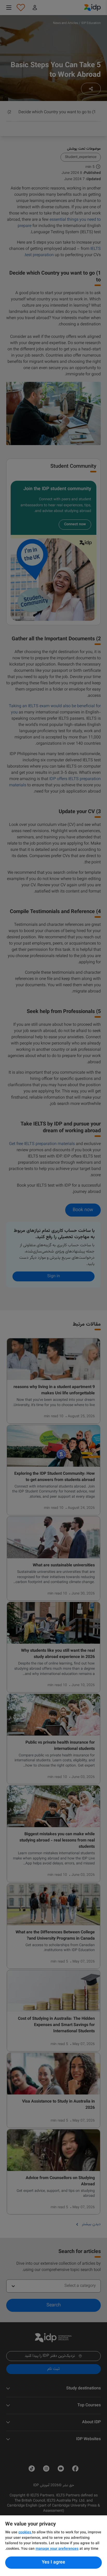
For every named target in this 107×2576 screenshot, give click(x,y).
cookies (25, 2533)
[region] (53, 2546)
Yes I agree (53, 2562)
